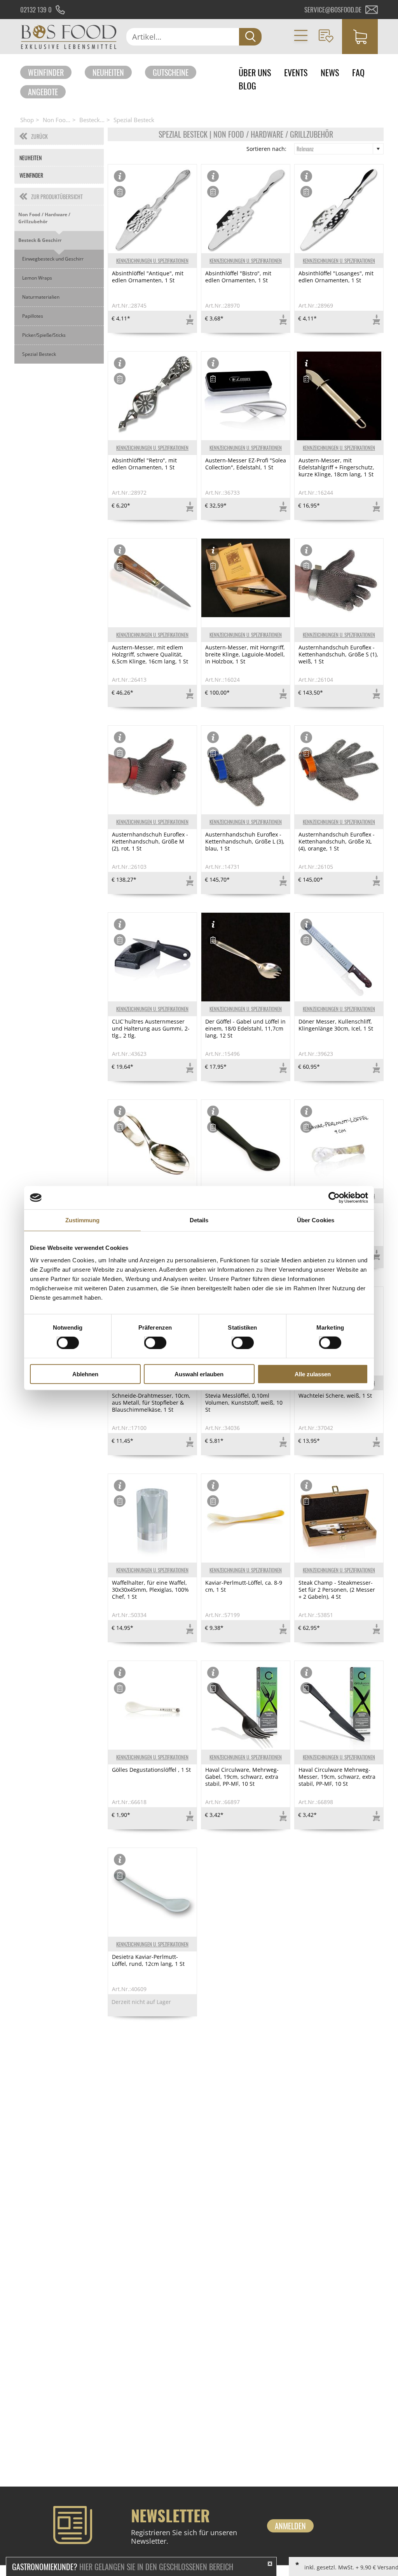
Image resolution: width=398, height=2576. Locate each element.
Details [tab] (199, 1220)
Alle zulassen (313, 1374)
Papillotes (33, 316)
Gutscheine (171, 72)
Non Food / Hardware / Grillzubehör (44, 218)
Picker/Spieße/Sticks (44, 335)
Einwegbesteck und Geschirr (53, 259)
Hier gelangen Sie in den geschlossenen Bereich (123, 2567)
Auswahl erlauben (199, 1374)
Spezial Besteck (134, 120)
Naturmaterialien (41, 297)
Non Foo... (57, 120)
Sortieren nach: (266, 149)
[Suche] (250, 37)
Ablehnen (85, 1374)
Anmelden (290, 2526)
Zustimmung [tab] (83, 1220)
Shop (27, 120)
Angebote (43, 92)
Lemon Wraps (37, 278)
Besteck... (92, 120)
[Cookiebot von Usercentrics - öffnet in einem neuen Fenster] (334, 1198)
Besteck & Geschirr (40, 240)
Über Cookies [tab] (316, 1220)
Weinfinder (46, 72)
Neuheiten (108, 72)
